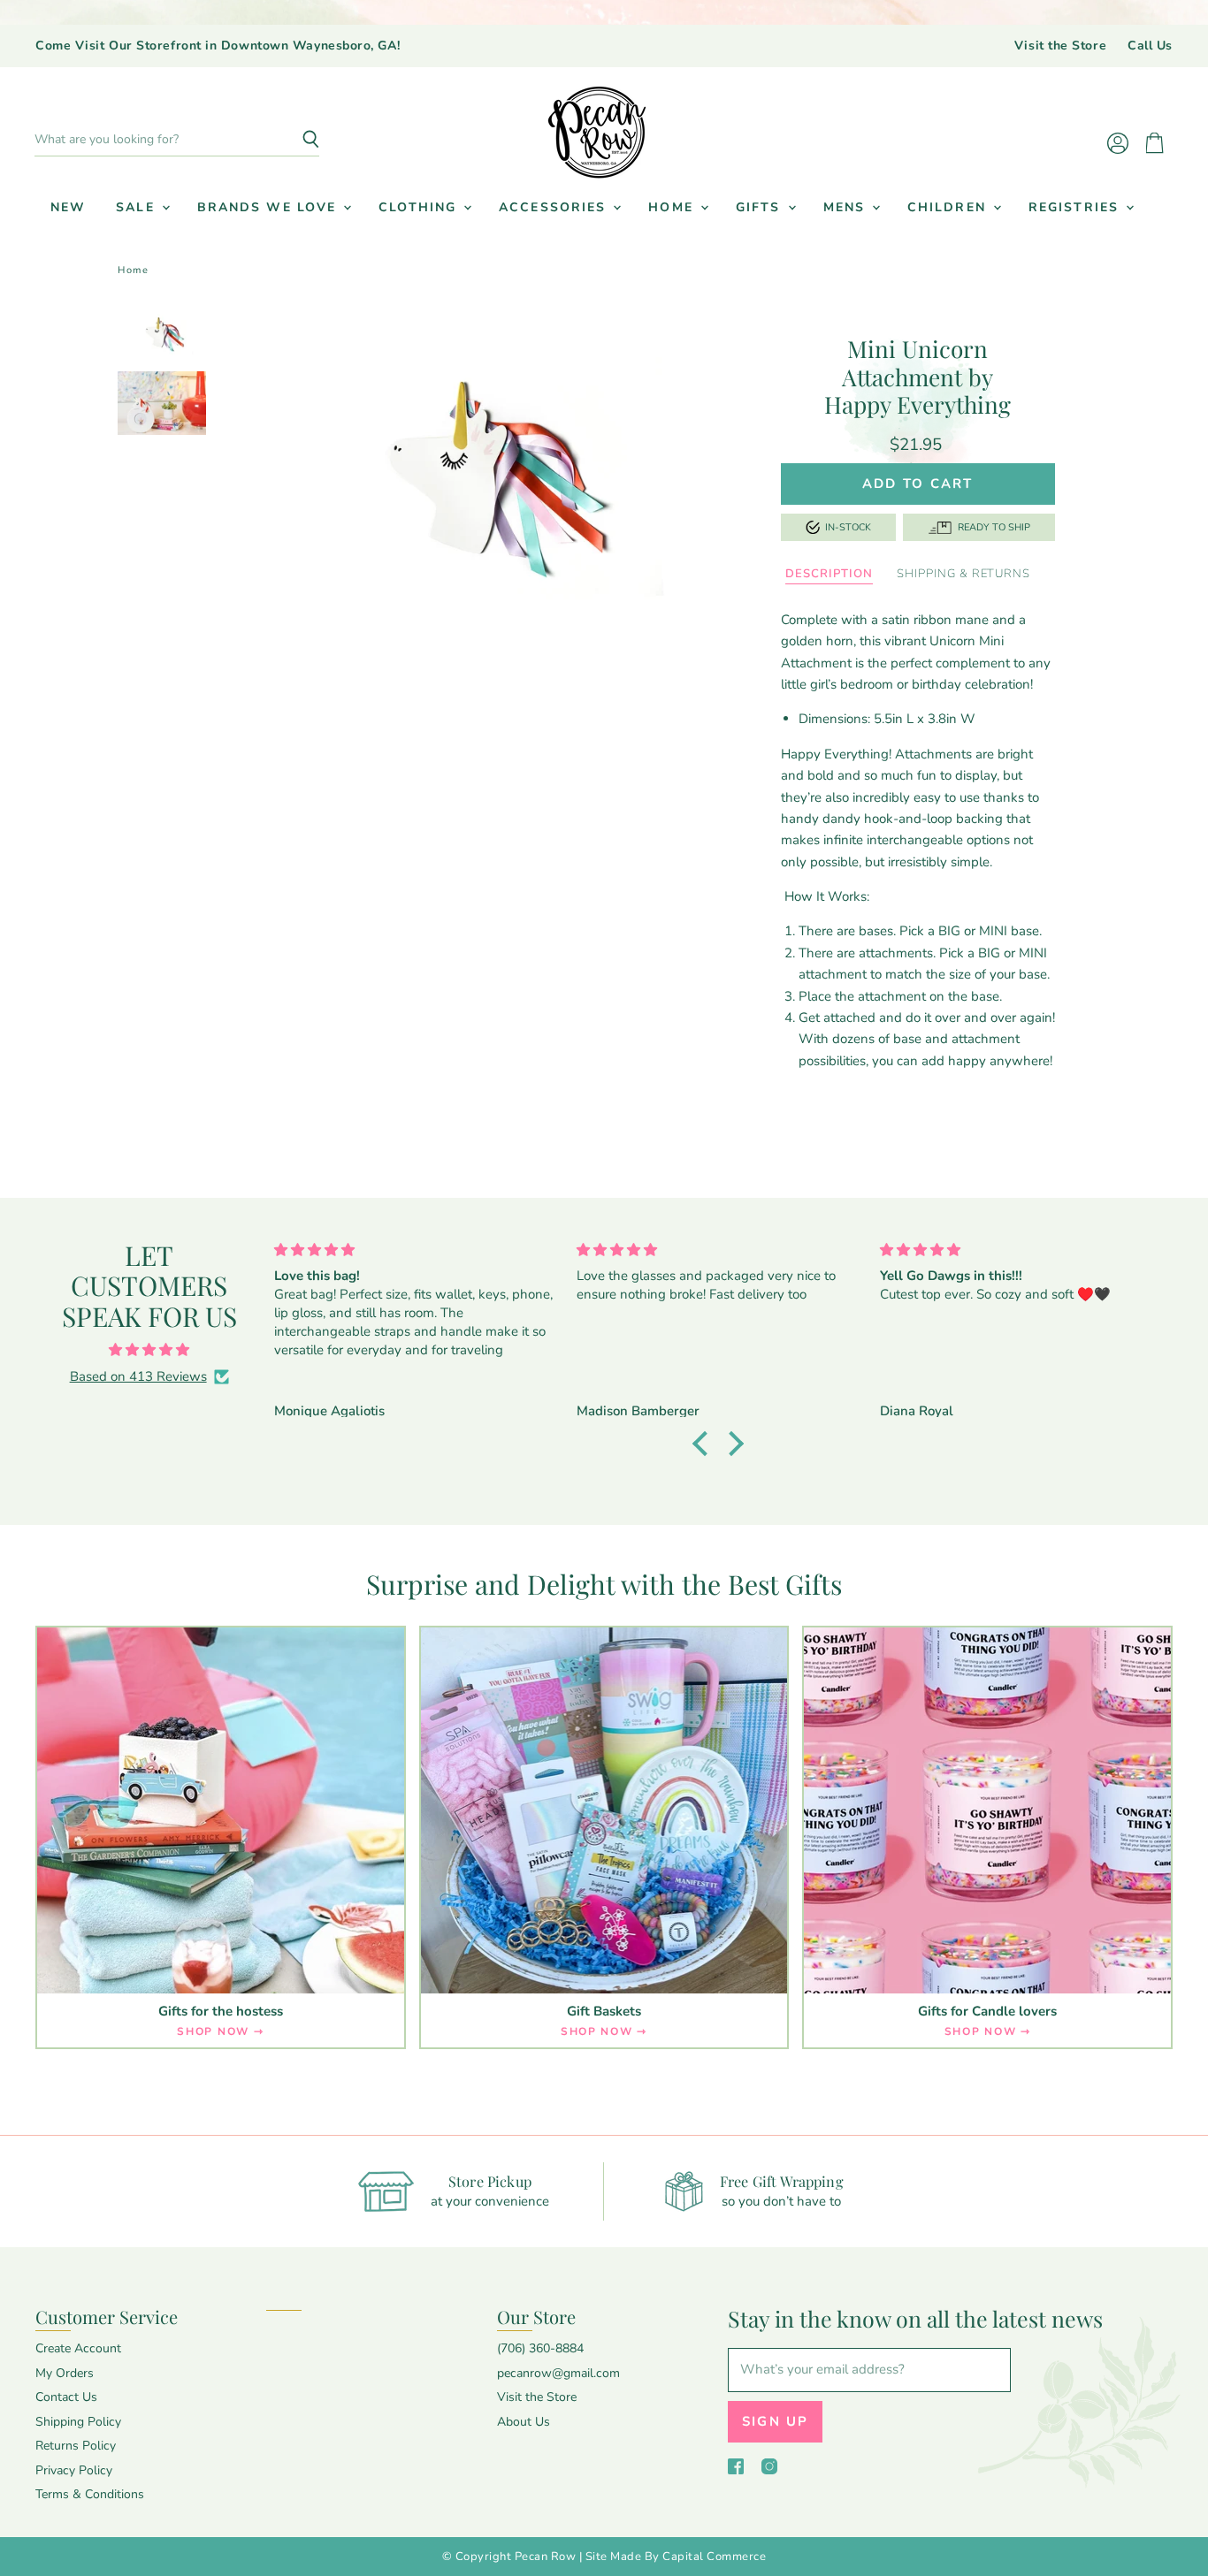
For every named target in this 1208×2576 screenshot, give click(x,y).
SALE (138, 207)
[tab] (829, 575)
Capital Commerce (714, 2557)
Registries (1076, 207)
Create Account (78, 2348)
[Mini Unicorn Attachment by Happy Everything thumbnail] (161, 334)
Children (949, 207)
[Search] (296, 140)
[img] (149, 1350)
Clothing (420, 207)
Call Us (1150, 46)
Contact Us (66, 2397)
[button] (704, 1444)
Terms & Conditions (90, 2494)
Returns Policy (76, 2446)
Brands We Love (270, 207)
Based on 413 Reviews (138, 1377)
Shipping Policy (78, 2422)
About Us (524, 2422)
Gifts (761, 207)
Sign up (776, 2421)
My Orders (65, 2373)
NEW (68, 207)
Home (673, 207)
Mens (847, 207)
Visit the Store (1060, 46)
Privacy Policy (74, 2470)
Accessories (555, 207)
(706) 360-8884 (540, 2348)
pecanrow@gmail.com (558, 2373)
